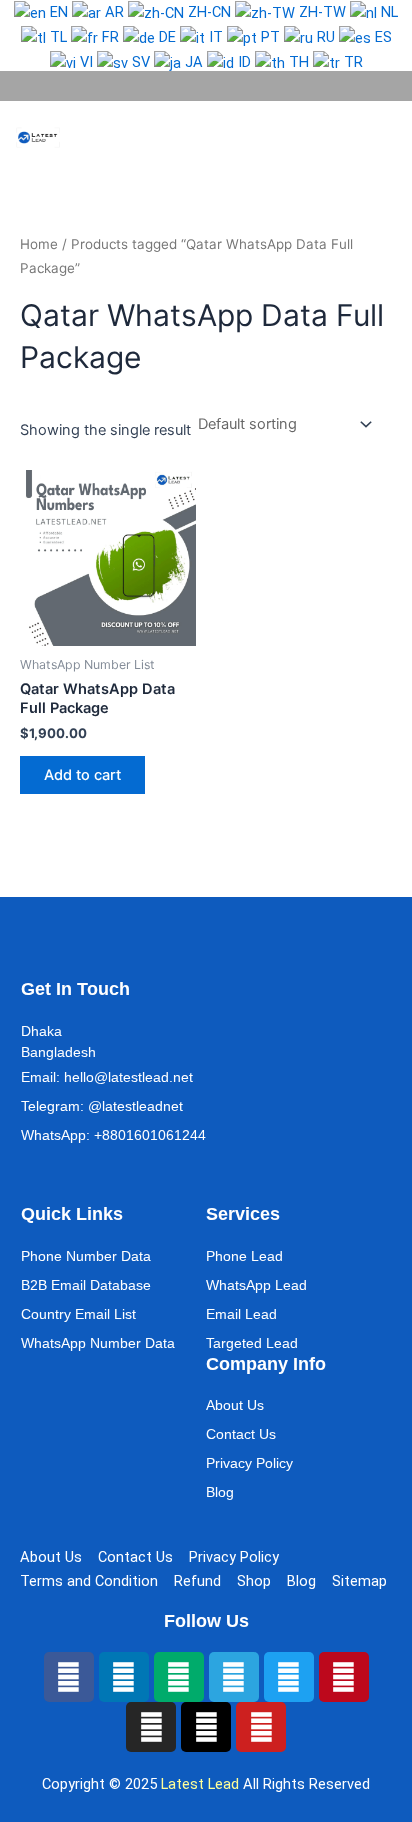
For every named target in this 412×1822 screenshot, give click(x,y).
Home (39, 244)
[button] (358, 137)
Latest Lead (200, 1784)
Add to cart (82, 775)
